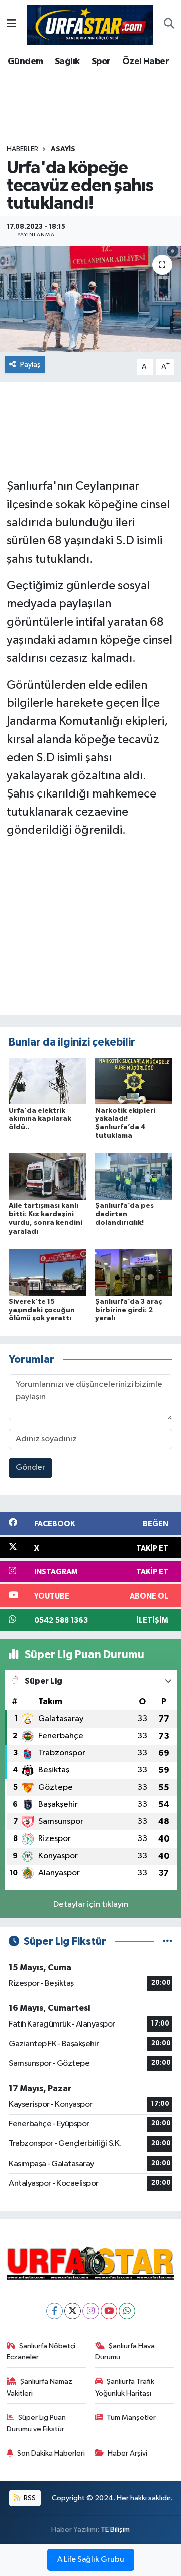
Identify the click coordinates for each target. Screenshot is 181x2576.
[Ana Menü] (11, 24)
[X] (73, 2311)
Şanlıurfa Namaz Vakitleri (40, 2387)
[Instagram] (91, 2311)
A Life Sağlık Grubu (91, 2560)
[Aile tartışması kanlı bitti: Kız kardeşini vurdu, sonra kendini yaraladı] (48, 1176)
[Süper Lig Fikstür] (168, 1942)
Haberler (22, 149)
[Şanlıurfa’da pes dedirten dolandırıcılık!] (134, 1176)
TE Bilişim (115, 2529)
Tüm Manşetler (131, 2417)
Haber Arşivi (127, 2453)
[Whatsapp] (127, 2311)
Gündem (25, 62)
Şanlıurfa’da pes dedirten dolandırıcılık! (124, 1214)
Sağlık (67, 62)
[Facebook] (55, 2311)
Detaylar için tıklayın (91, 1904)
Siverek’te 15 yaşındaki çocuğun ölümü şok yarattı (42, 1310)
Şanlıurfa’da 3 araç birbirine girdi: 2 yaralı (128, 1310)
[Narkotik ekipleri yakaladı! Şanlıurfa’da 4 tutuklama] (134, 1081)
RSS (29, 2498)
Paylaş (30, 365)
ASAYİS (63, 149)
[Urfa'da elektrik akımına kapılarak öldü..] (48, 1081)
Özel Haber (146, 62)
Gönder (30, 1468)
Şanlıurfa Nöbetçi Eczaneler (41, 2351)
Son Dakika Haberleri (51, 2453)
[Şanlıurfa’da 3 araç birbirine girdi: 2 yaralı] (134, 1272)
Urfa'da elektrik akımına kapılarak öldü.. (40, 1119)
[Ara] (169, 25)
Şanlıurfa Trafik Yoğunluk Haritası (125, 2387)
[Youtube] (109, 2311)
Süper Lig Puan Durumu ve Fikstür (36, 2423)
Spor (101, 62)
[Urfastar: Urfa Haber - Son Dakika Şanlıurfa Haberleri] (90, 24)
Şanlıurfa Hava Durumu (125, 2351)
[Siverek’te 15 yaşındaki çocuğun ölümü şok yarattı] (48, 1272)
